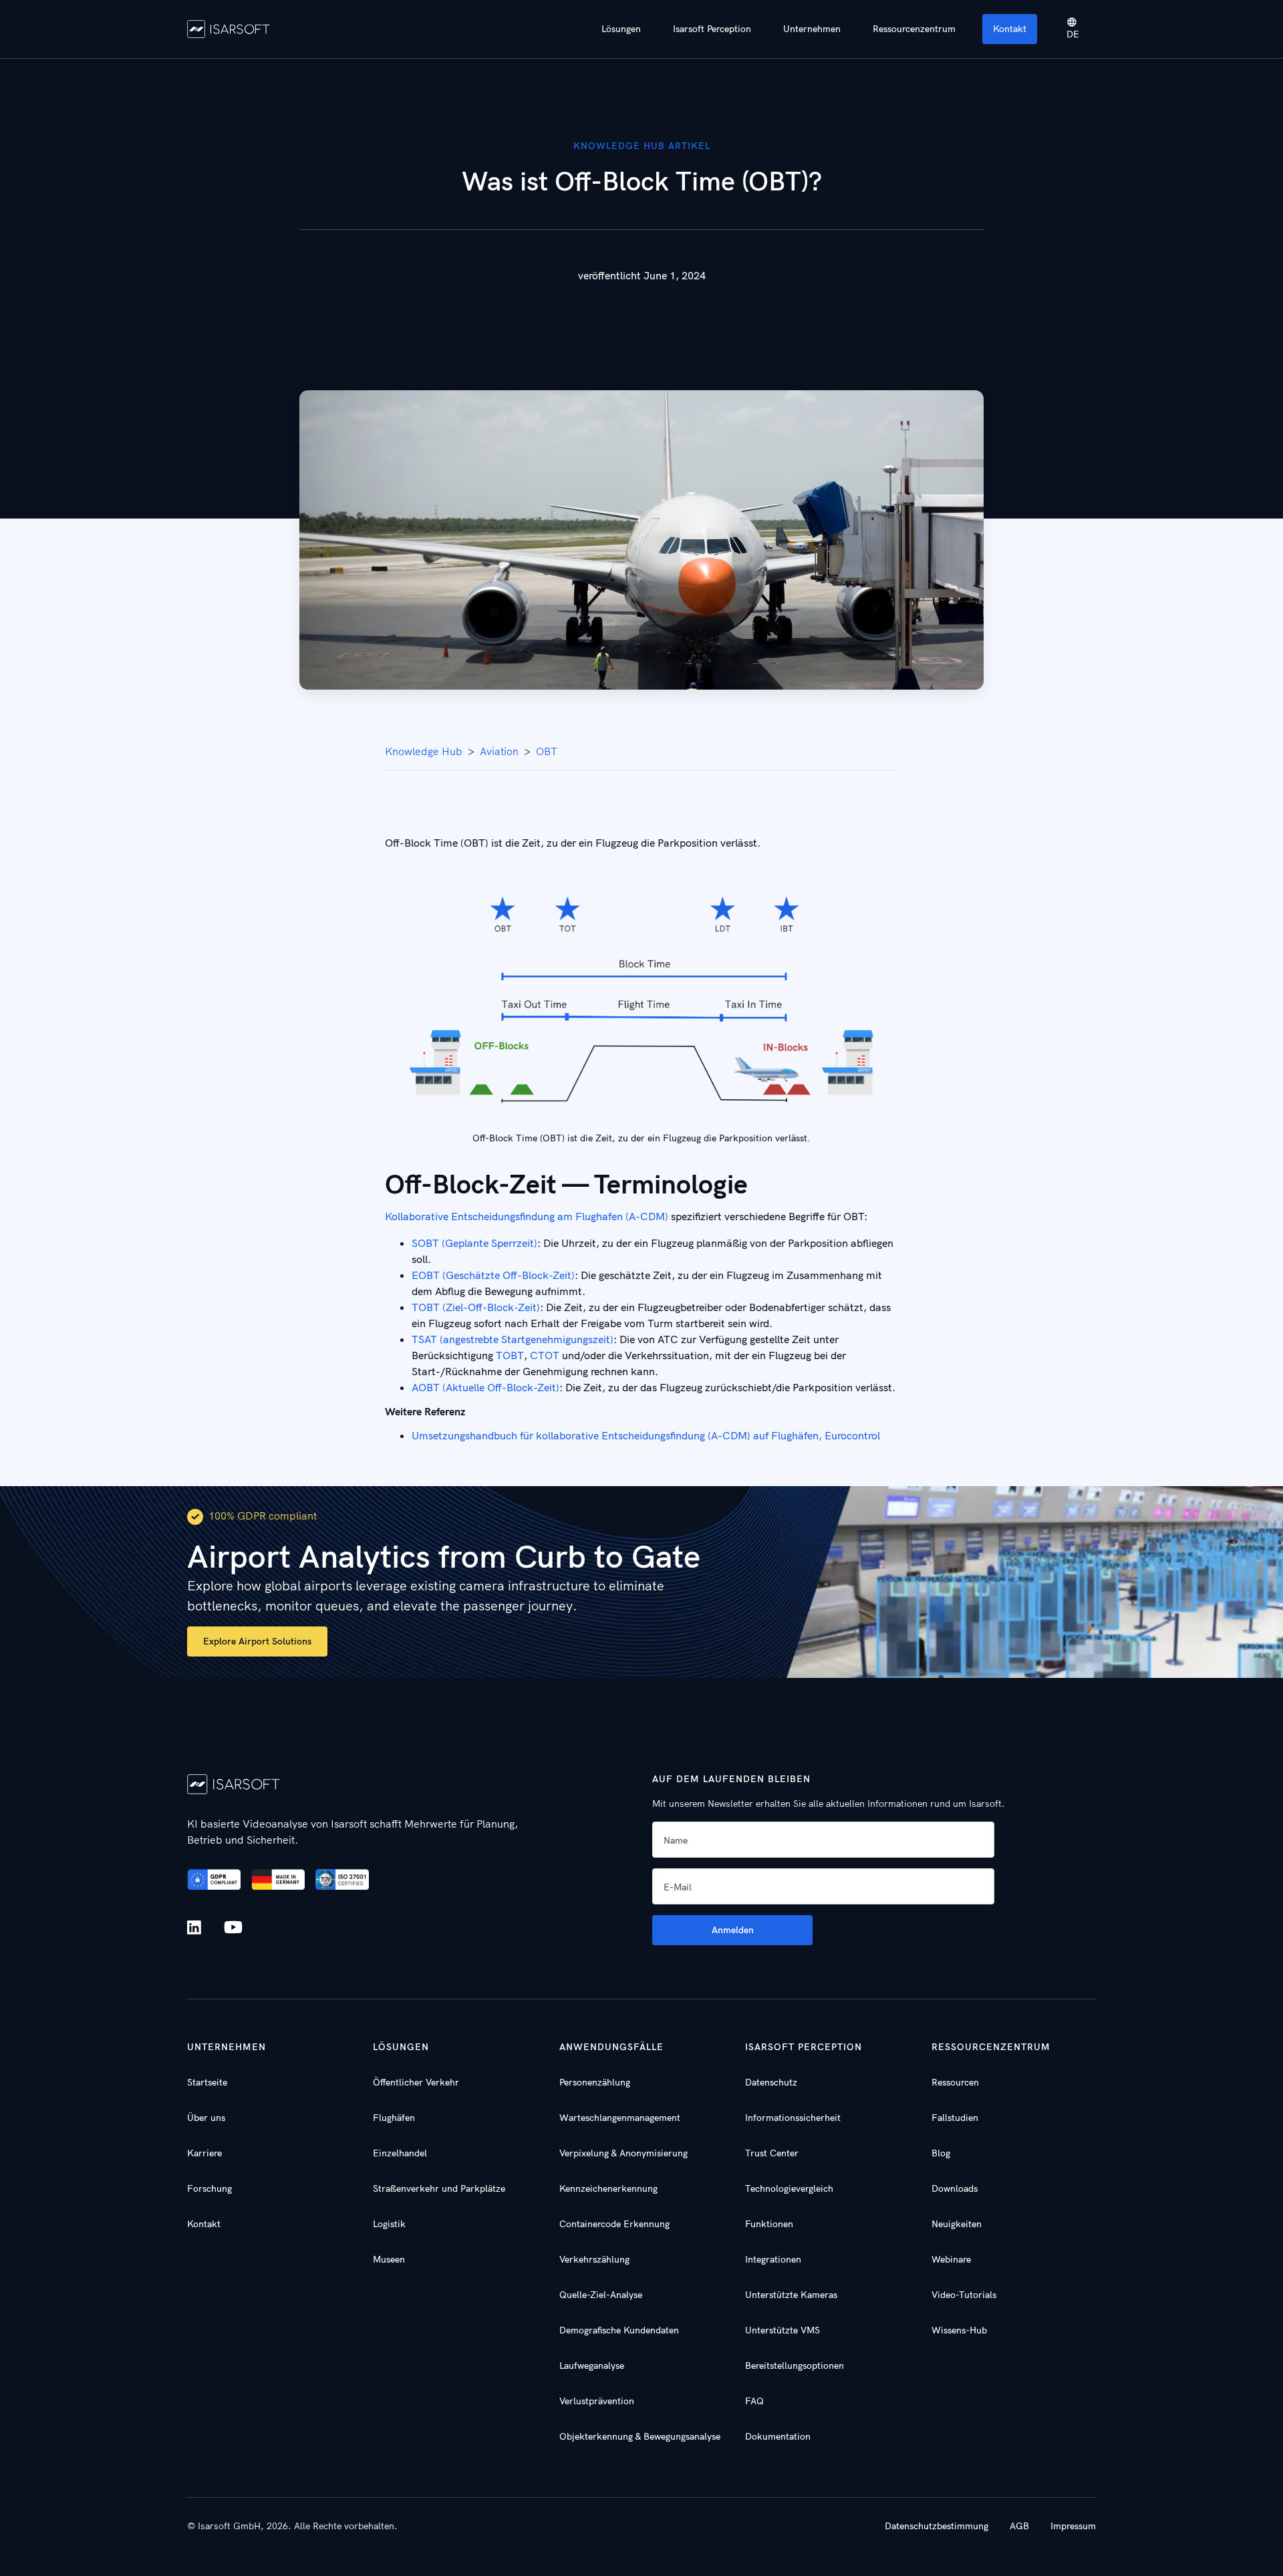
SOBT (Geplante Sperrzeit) (474, 1243)
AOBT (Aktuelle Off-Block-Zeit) (485, 1387)
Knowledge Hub (424, 751)
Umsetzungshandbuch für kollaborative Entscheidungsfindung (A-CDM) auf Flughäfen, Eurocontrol (646, 1435)
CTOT (545, 1355)
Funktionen (769, 2224)
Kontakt (1010, 29)
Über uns (206, 2118)
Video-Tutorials (964, 2295)
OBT (547, 751)
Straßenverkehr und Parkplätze (439, 2188)
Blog (941, 2153)
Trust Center (772, 2153)
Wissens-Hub (959, 2330)
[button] (621, 29)
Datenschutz (771, 2082)
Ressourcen (955, 2082)
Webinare (951, 2259)
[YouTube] (233, 1928)
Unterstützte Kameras (791, 2295)
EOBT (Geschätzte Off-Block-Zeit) (493, 1275)
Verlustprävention (597, 2401)
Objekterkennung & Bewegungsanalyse (640, 2436)
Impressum (1073, 2526)
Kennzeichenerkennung (608, 2188)
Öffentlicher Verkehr (416, 2082)
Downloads (955, 2188)
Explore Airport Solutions (257, 1641)
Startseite (207, 2082)
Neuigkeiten (957, 2224)
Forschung (209, 2188)
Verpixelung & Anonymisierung (623, 2153)
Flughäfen (394, 2118)
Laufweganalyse (592, 2366)
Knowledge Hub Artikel (642, 146)
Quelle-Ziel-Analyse (601, 2295)
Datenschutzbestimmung (937, 2526)
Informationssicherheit (793, 2118)
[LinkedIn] (197, 1927)
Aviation (499, 751)
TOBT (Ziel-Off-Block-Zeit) (476, 1307)
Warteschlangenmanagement (620, 2118)
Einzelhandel (400, 2153)
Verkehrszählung (594, 2259)
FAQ (754, 2401)
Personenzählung (595, 2082)
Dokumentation (778, 2436)
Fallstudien (955, 2118)
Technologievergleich (789, 2188)
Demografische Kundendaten (619, 2330)
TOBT (510, 1355)
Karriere (204, 2153)
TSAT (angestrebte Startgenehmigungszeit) (513, 1339)
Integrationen (773, 2259)
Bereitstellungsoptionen (795, 2366)
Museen (389, 2259)
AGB (1019, 2526)
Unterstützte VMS (782, 2330)
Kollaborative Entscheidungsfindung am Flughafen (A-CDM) (527, 1216)
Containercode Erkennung (614, 2224)
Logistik (389, 2224)
